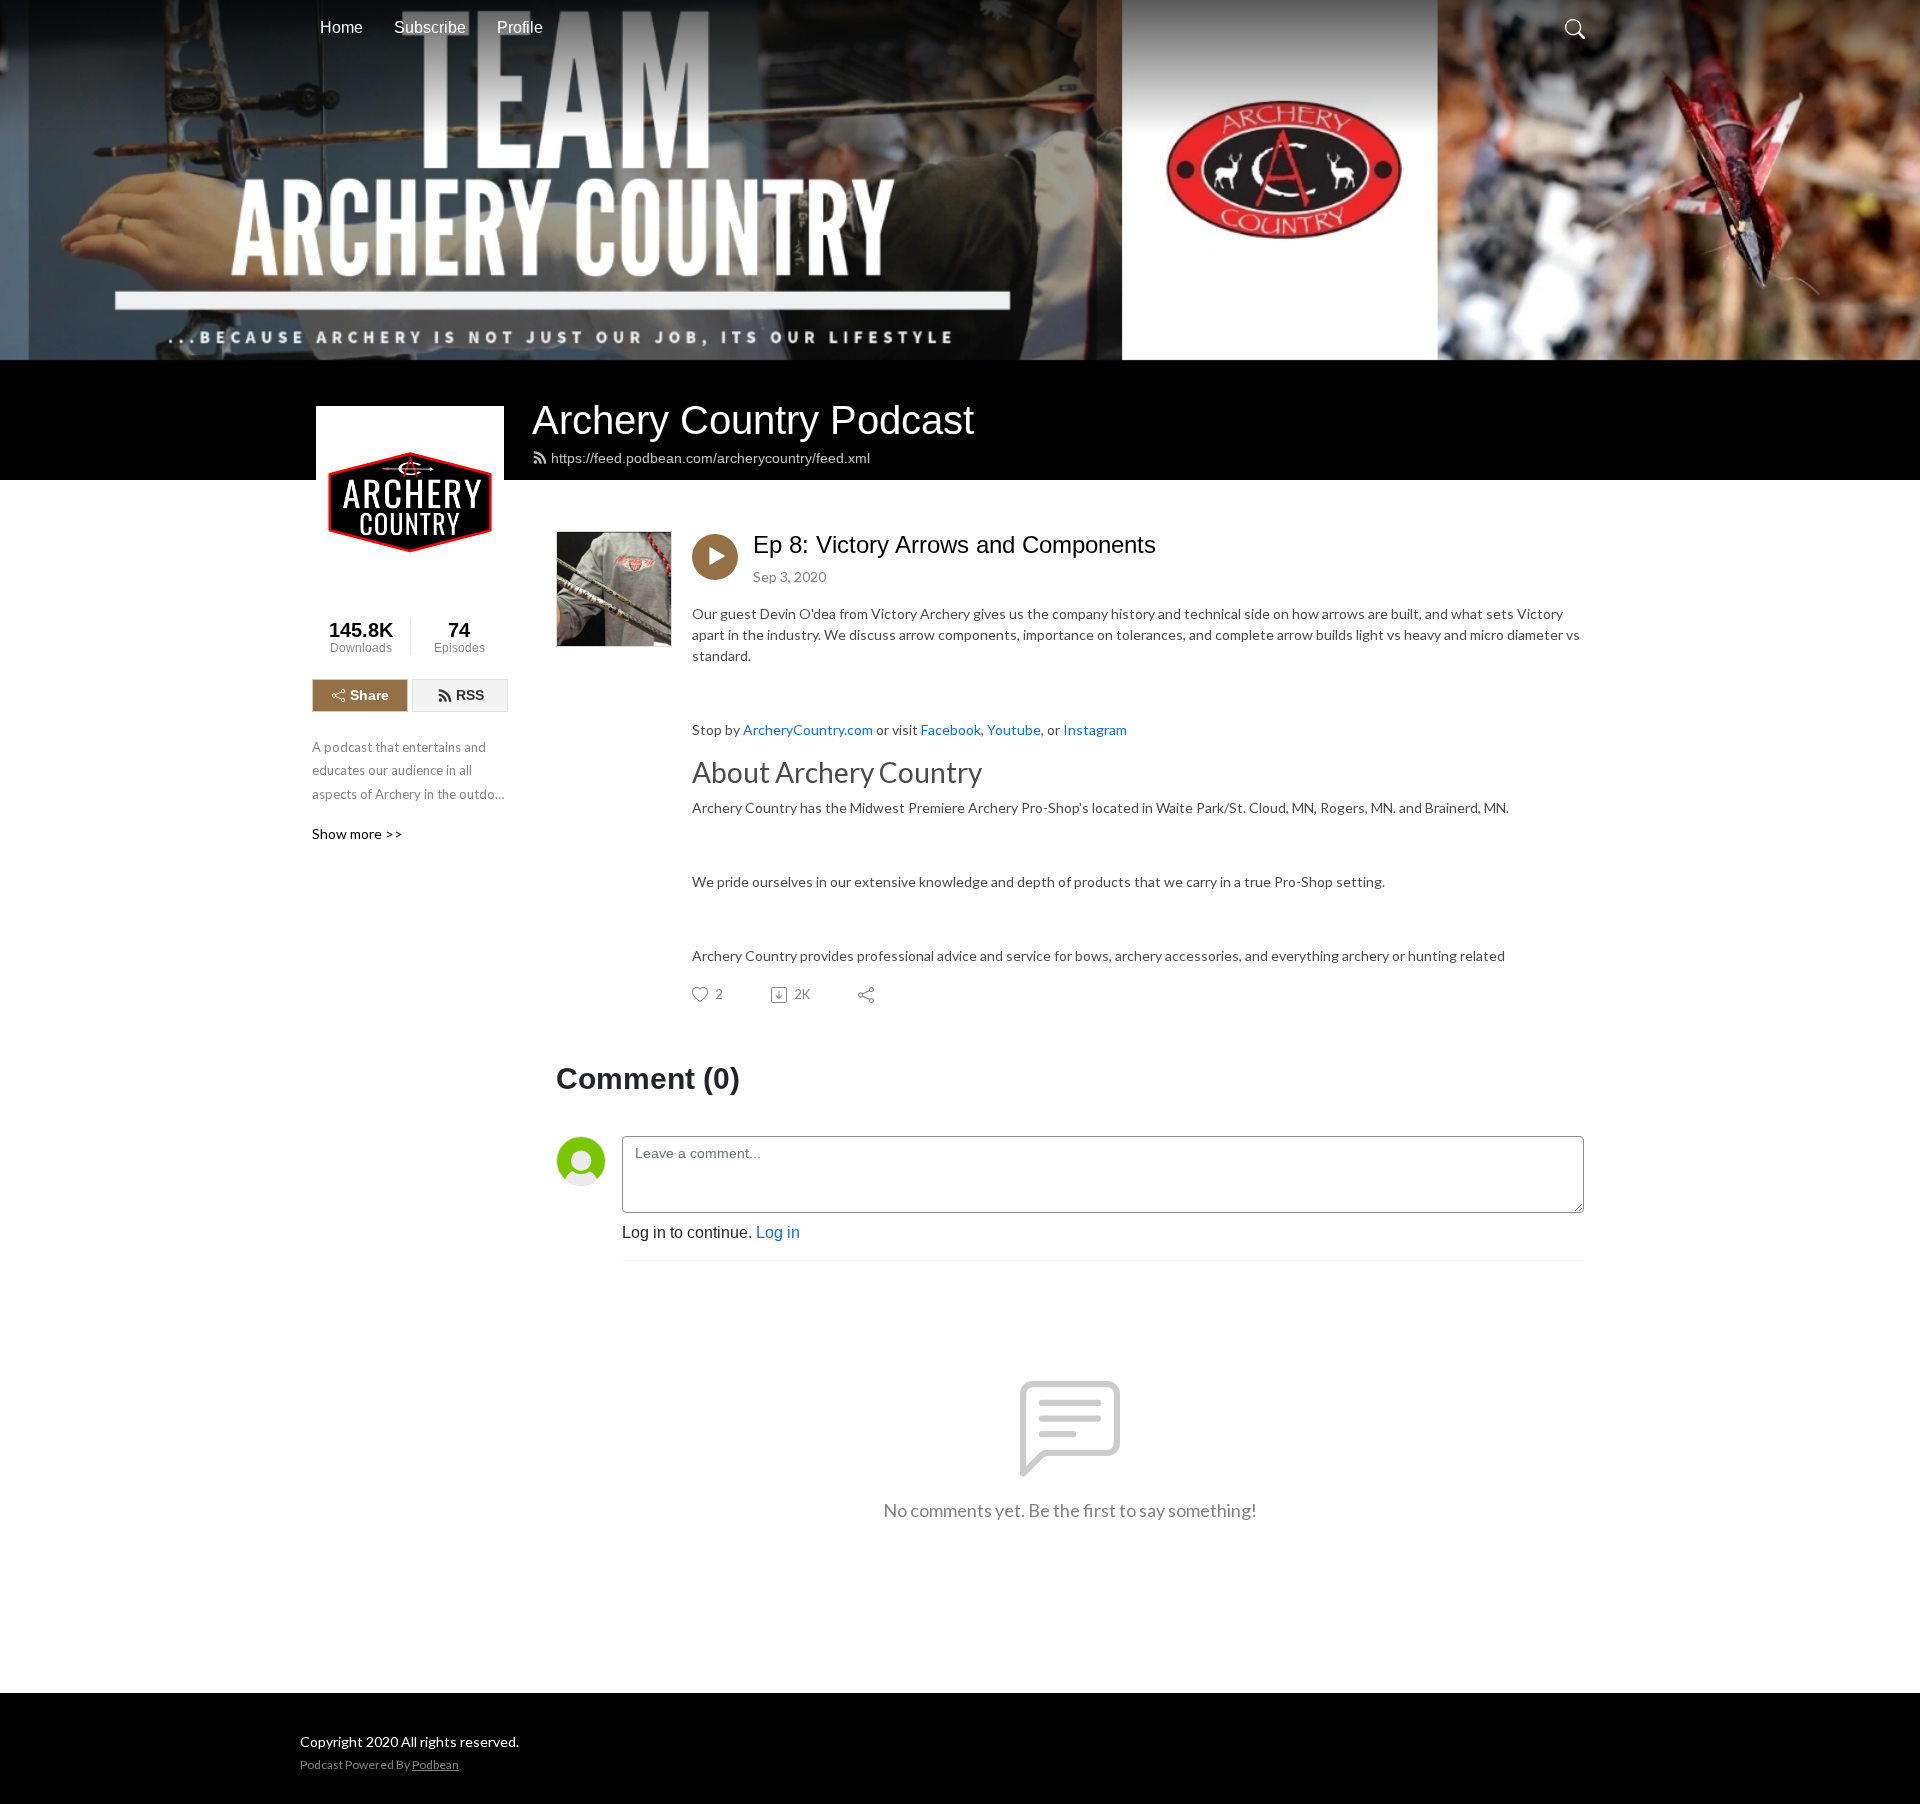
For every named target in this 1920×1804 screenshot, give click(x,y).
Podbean (435, 1764)
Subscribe (430, 27)
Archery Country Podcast (753, 420)
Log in (778, 1232)
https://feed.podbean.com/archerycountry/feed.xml (710, 458)
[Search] (1575, 28)
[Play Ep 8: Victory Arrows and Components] (715, 557)
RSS (470, 695)
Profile (520, 27)
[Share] (867, 995)
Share (369, 695)
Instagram (1095, 729)
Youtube (1014, 729)
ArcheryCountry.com (808, 729)
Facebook (951, 729)
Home (341, 27)
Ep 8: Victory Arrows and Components (954, 544)
